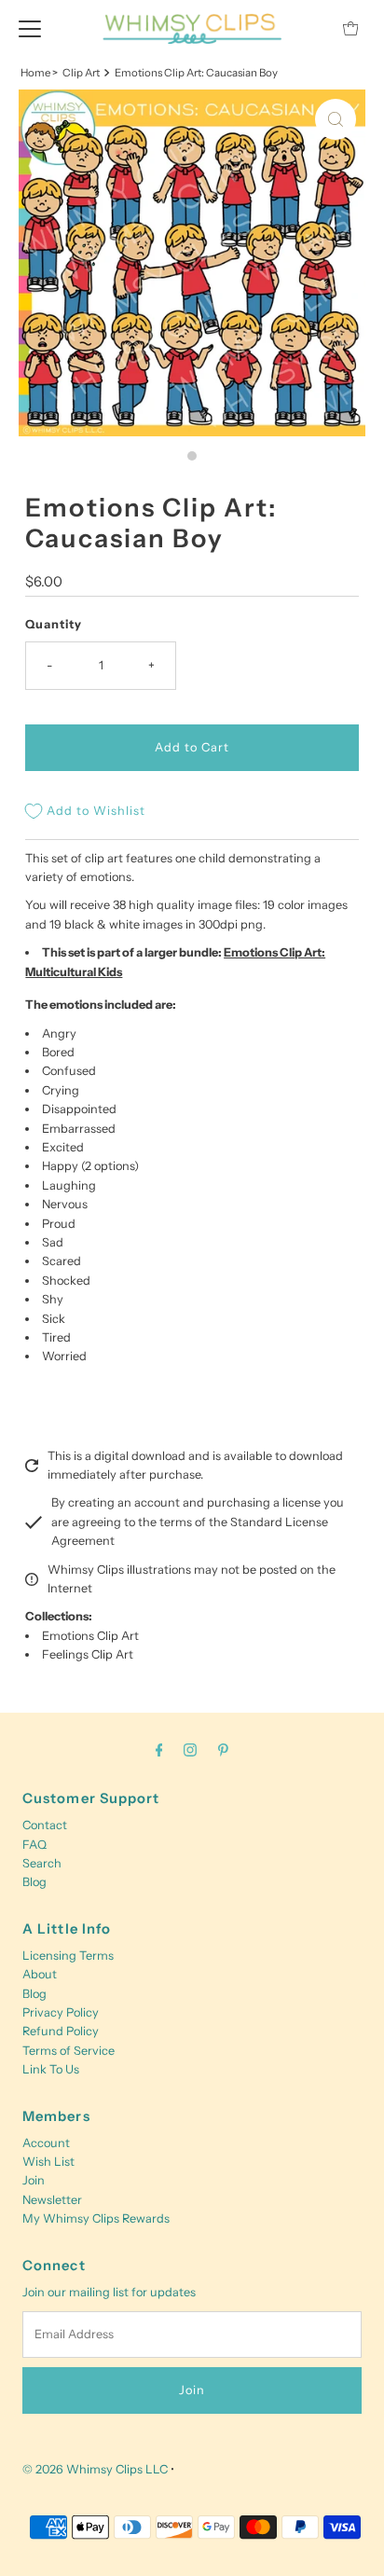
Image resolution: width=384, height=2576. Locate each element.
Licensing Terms (68, 1956)
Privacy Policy (61, 2012)
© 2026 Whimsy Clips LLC (95, 2469)
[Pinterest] (223, 1750)
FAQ (34, 1845)
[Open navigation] (30, 28)
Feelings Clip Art (88, 1654)
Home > (39, 73)
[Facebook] (159, 1750)
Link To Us (51, 2069)
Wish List (48, 2162)
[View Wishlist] (309, 28)
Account (46, 2143)
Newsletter (52, 2200)
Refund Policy (61, 2031)
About (40, 1974)
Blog (34, 1882)
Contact (45, 1825)
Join (34, 2180)
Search (42, 1863)
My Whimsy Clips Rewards (96, 2218)
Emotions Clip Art (90, 1636)
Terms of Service (69, 2051)
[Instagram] (190, 1750)
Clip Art (81, 73)
